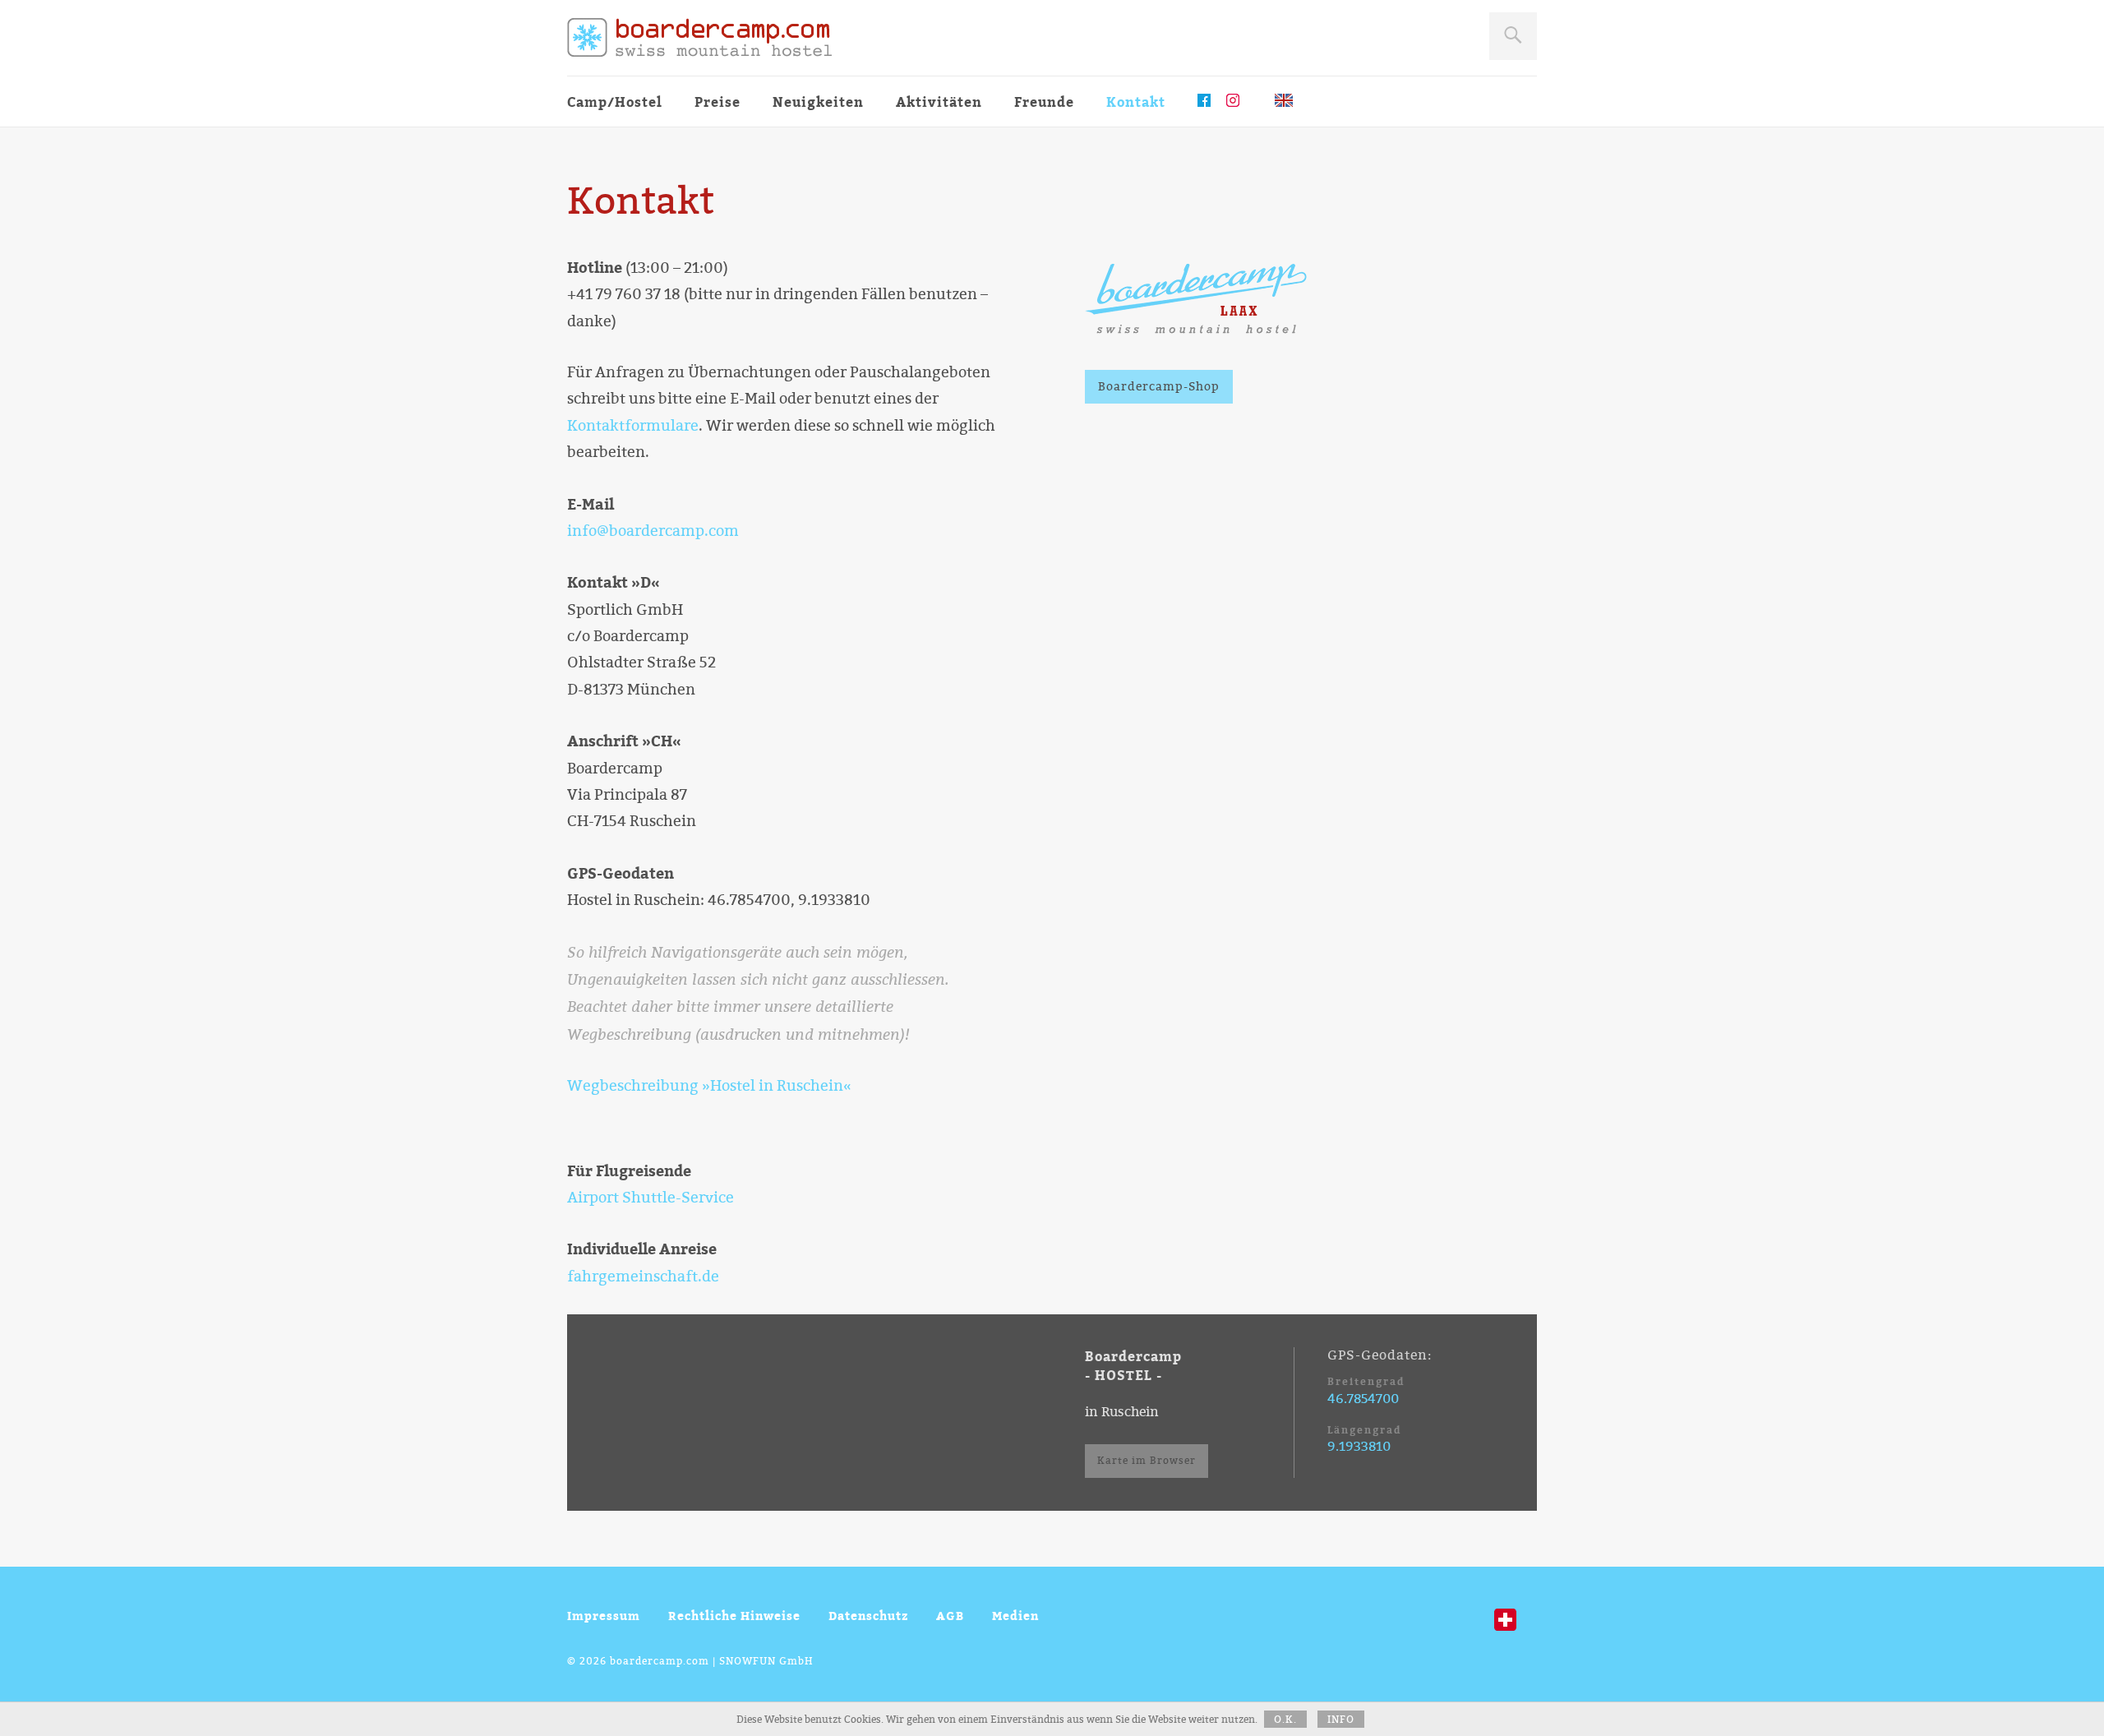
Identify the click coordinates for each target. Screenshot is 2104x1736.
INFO (1341, 1720)
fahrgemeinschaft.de (643, 1277)
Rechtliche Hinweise (734, 1616)
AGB (950, 1616)
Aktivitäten (939, 102)
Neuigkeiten (818, 102)
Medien (1015, 1616)
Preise (717, 102)
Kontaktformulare (633, 426)
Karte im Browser (1147, 1461)
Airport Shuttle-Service (651, 1198)
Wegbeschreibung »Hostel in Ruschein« (709, 1086)
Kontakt (1136, 102)
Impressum (604, 1616)
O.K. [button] (1285, 1720)
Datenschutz (868, 1616)
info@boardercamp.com (653, 531)
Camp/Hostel (615, 102)
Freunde (1044, 102)
